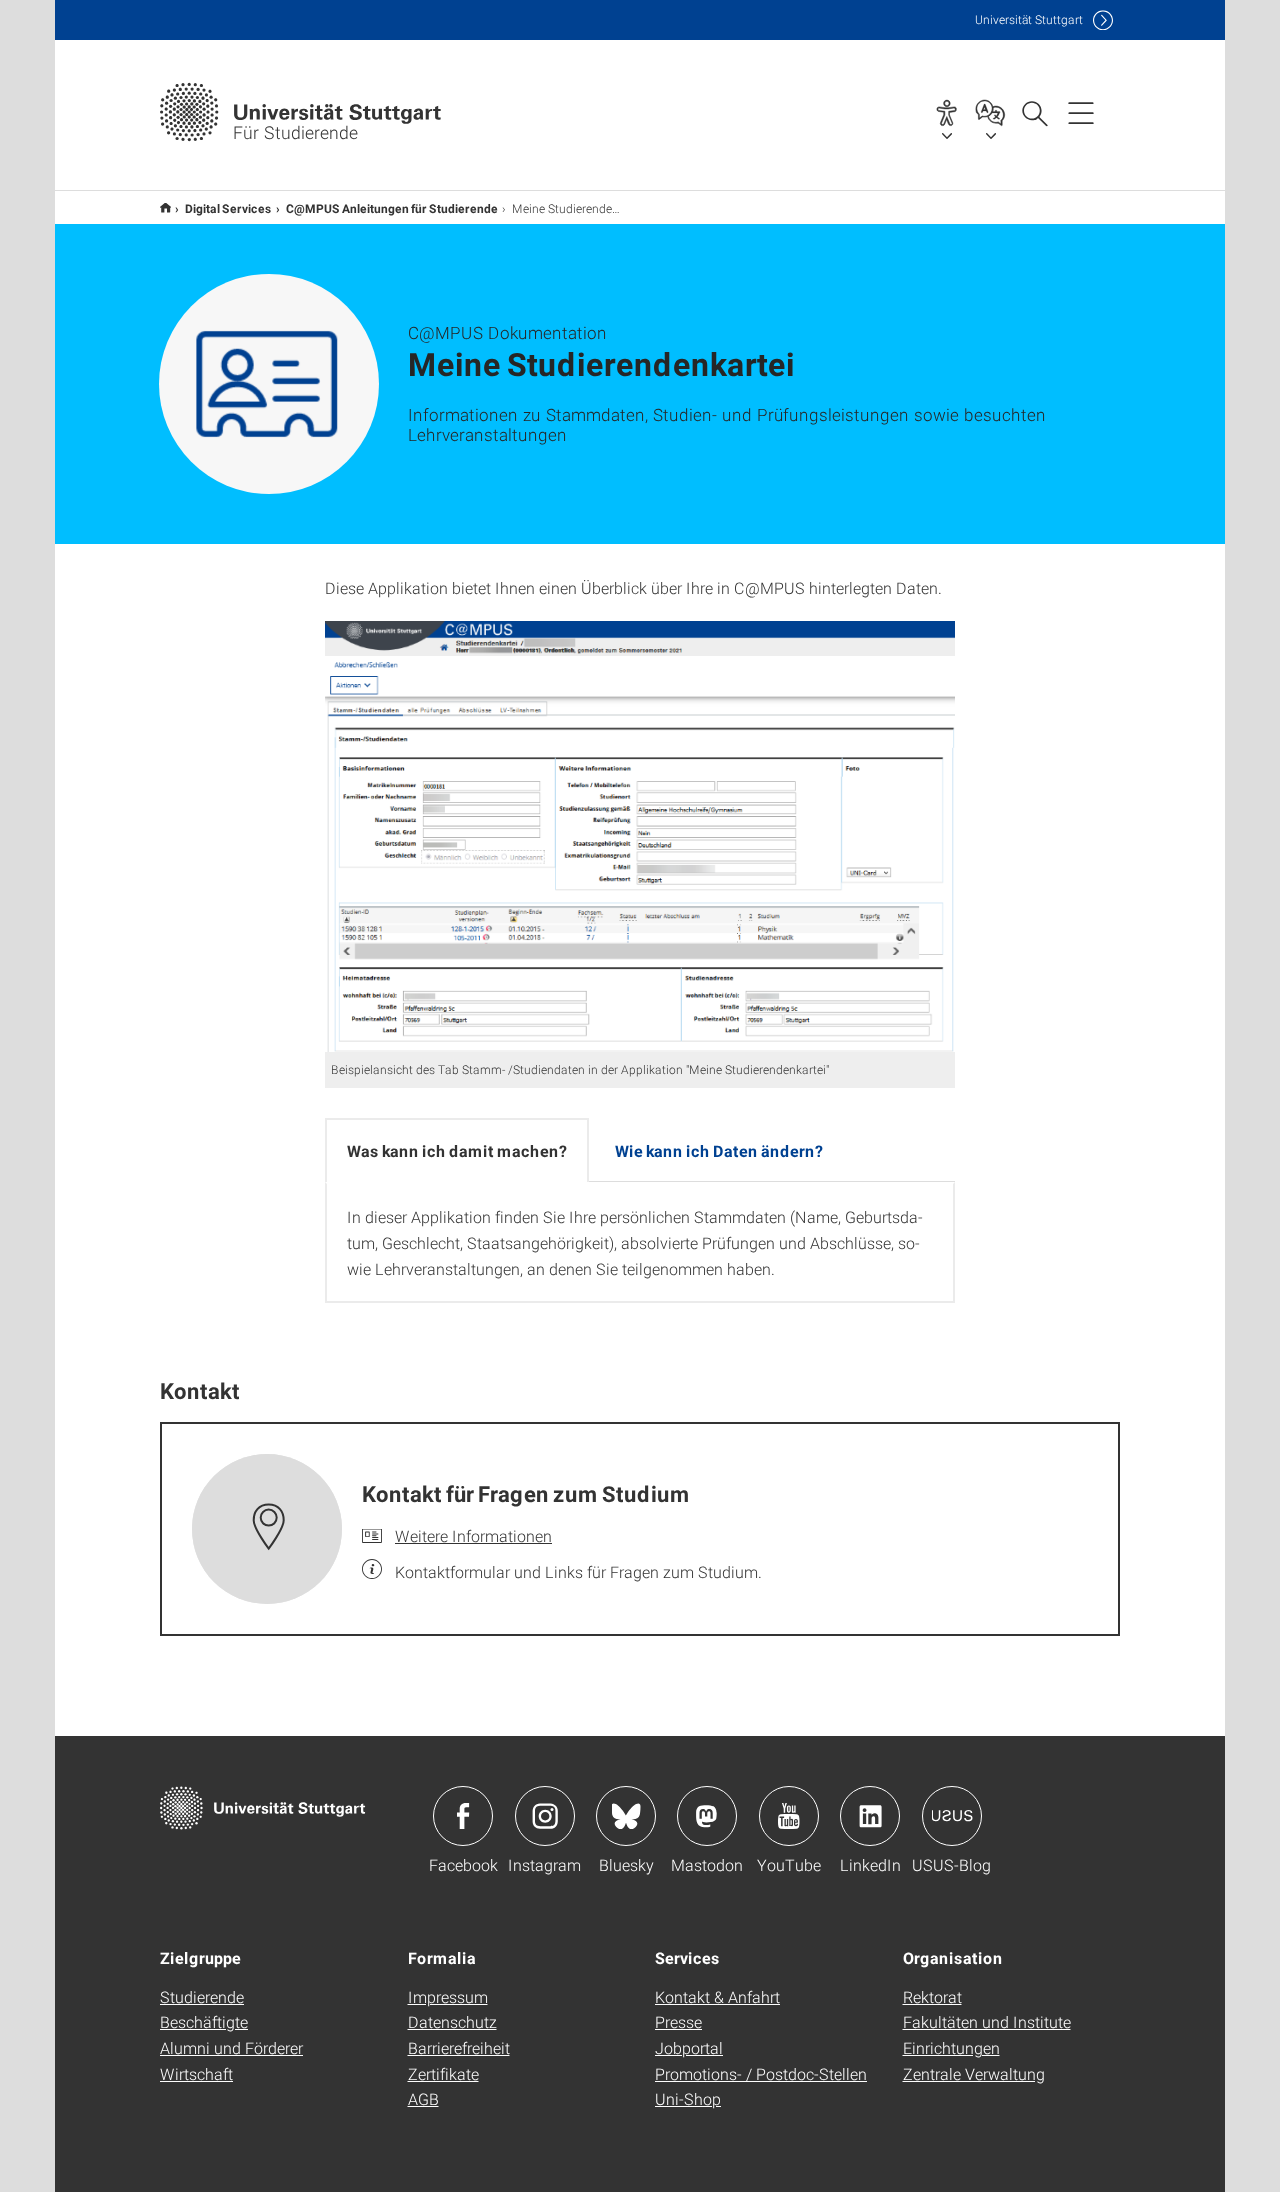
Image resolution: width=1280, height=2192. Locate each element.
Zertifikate (443, 2073)
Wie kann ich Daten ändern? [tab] (719, 1150)
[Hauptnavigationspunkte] (1081, 112)
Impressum (448, 1996)
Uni (1029, 19)
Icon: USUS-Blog (952, 1816)
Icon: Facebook (463, 1816)
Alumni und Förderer (231, 2047)
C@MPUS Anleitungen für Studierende (392, 208)
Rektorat (932, 1996)
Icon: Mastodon (707, 1816)
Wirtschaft (196, 2073)
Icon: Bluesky (626, 1816)
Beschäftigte (204, 2021)
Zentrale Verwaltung (974, 2073)
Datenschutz (452, 2021)
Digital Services (228, 208)
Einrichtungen (951, 2047)
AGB (423, 2098)
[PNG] (640, 836)
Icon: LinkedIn (870, 1816)
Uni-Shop (688, 2098)
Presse (678, 2021)
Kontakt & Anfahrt (717, 1996)
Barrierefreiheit (459, 2047)
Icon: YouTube (789, 1816)
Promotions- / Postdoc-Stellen (761, 2073)
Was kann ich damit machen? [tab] (457, 1150)
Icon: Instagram (545, 1816)
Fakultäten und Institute (987, 2021)
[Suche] (1034, 112)
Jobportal (689, 2047)
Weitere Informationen (473, 1535)
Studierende (202, 1996)
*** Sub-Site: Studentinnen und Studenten (165, 207)
